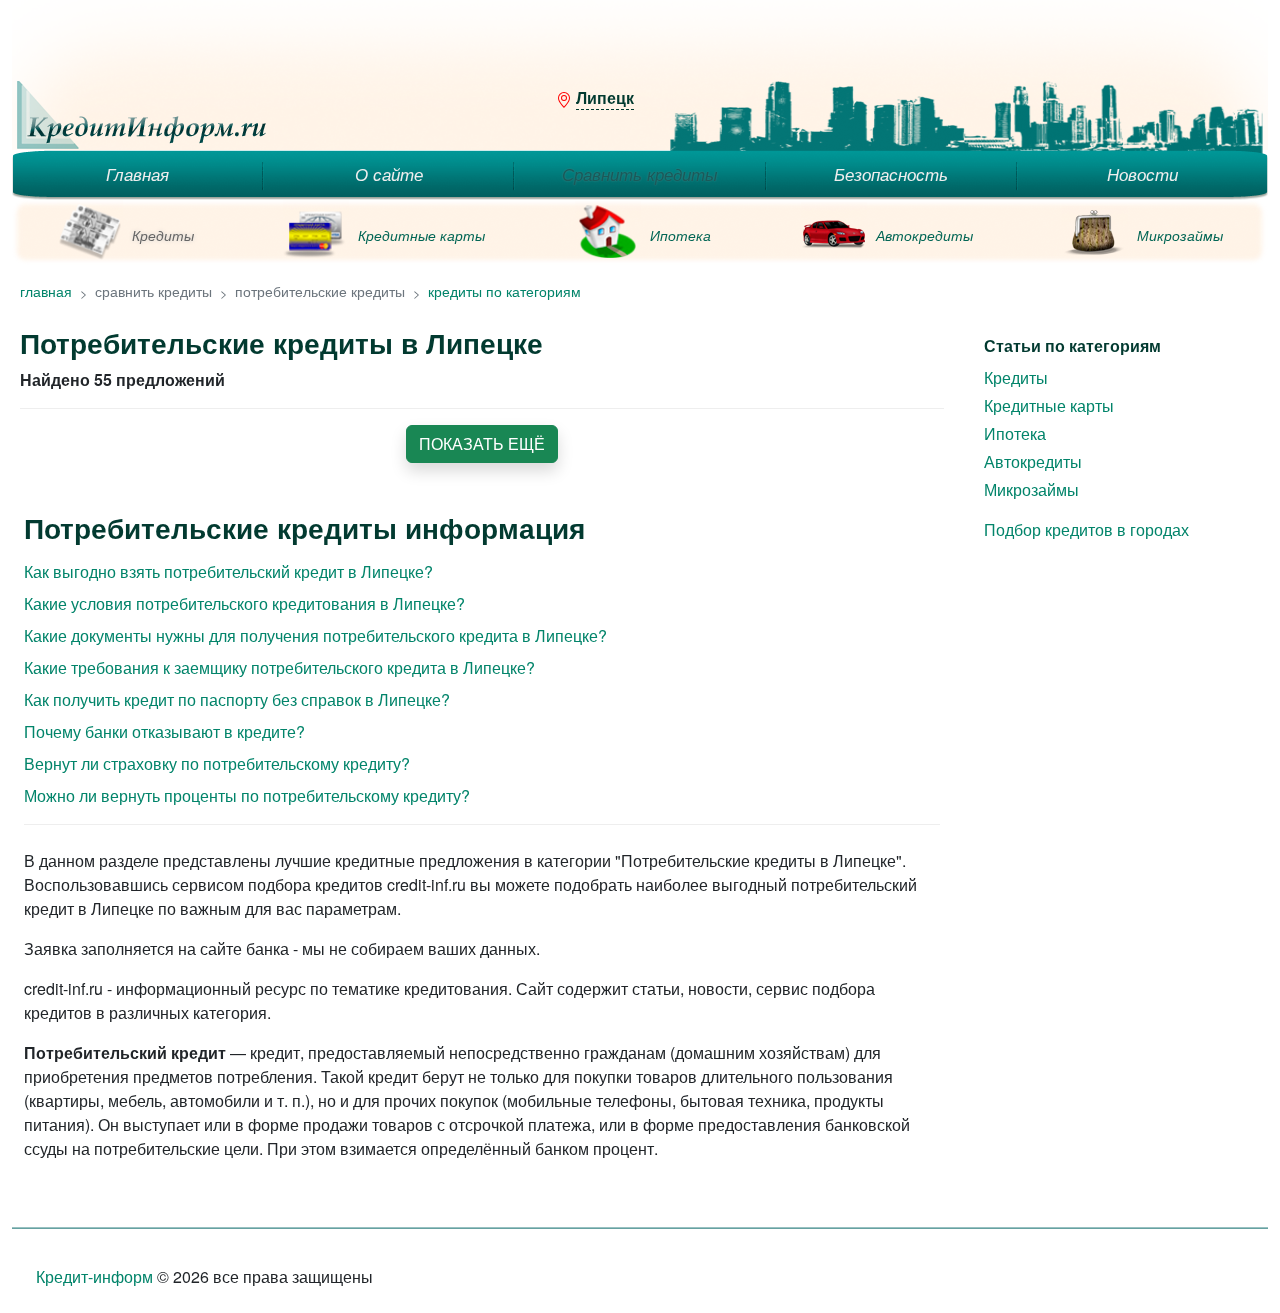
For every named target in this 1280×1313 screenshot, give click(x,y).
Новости (1142, 174)
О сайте (389, 174)
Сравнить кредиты (640, 174)
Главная (137, 174)
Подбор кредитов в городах (1086, 529)
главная (46, 291)
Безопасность (891, 174)
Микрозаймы (1180, 235)
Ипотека (680, 235)
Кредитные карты (421, 235)
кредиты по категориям (504, 291)
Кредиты (163, 235)
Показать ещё (482, 443)
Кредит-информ (94, 1276)
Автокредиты (924, 235)
